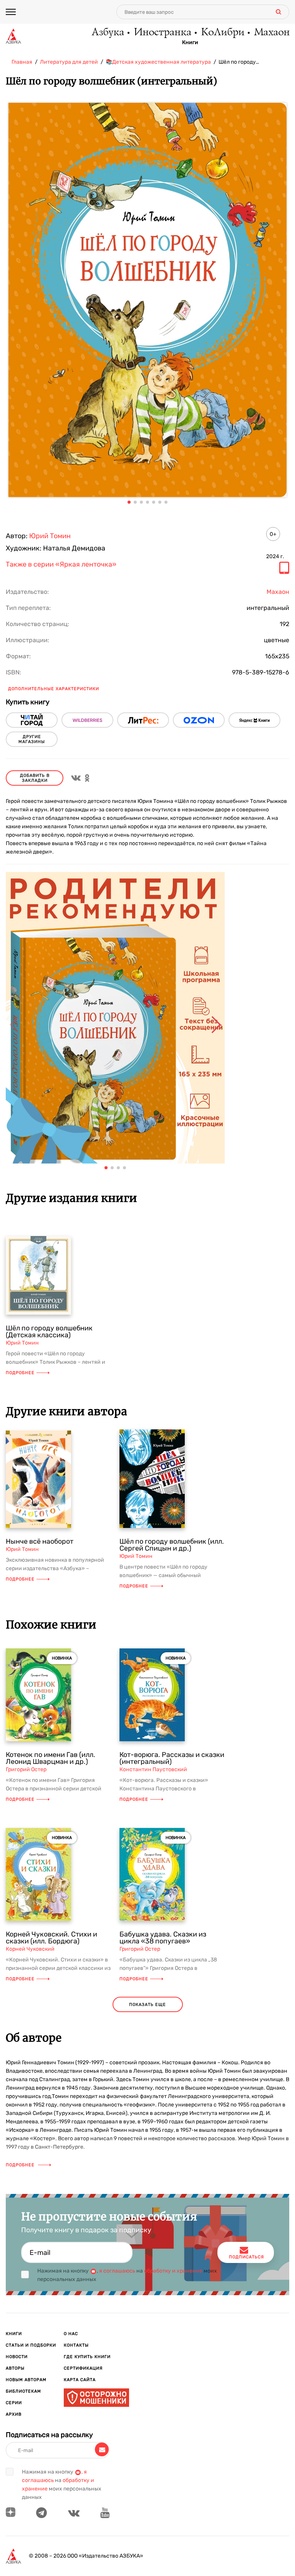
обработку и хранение (173, 2271)
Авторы (15, 2368)
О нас (71, 2334)
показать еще (147, 2005)
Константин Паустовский (153, 1769)
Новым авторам (26, 2380)
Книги (190, 43)
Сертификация (83, 2368)
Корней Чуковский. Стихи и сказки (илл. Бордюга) (51, 1938)
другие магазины (32, 739)
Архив (14, 2414)
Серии (14, 2403)
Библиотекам (23, 2391)
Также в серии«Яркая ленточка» (61, 565)
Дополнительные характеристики (54, 689)
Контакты (76, 2345)
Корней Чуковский (30, 1949)
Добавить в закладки (35, 778)
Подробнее (20, 1373)
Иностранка (162, 33)
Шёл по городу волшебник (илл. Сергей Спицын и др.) (172, 1545)
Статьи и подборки (31, 2345)
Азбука (107, 33)
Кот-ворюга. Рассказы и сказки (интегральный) (172, 1758)
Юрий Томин (50, 536)
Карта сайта (80, 2380)
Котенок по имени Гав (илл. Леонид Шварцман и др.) (51, 1758)
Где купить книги (87, 2357)
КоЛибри (222, 33)
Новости (17, 2357)
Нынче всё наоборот (40, 1541)
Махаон (271, 33)
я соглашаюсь (117, 2271)
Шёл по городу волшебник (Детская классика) (49, 1332)
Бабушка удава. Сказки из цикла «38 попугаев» (163, 1938)
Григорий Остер (26, 1769)
